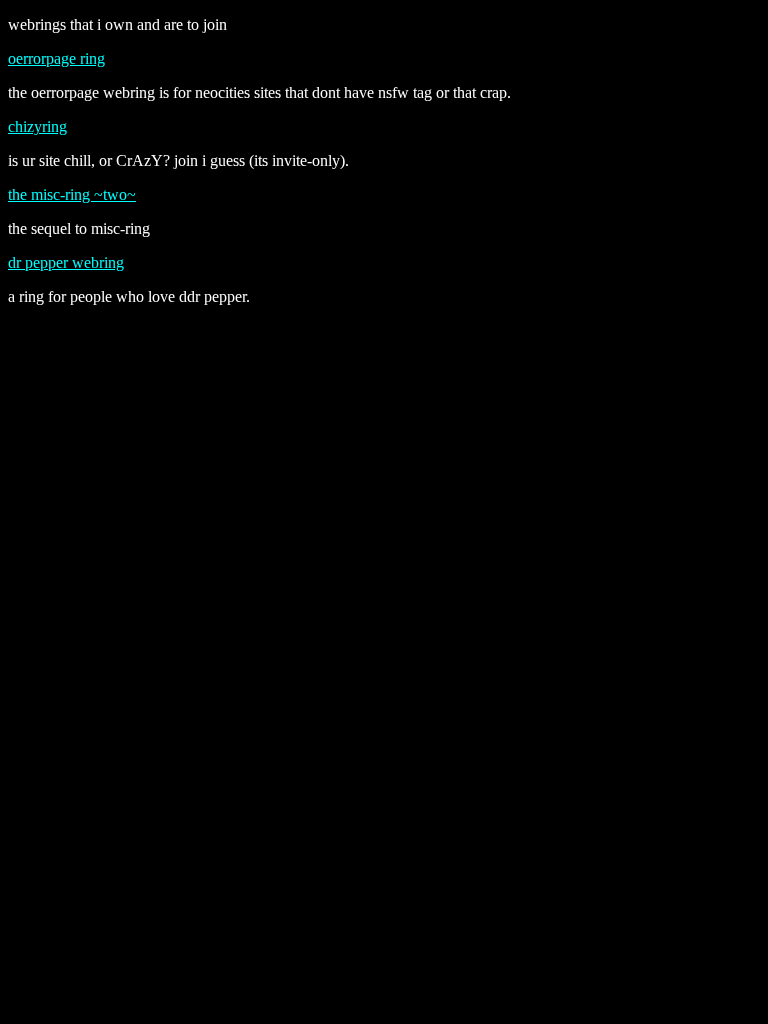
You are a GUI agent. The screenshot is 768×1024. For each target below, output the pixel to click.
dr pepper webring (66, 262)
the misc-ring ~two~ (72, 194)
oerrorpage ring (56, 58)
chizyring (37, 126)
